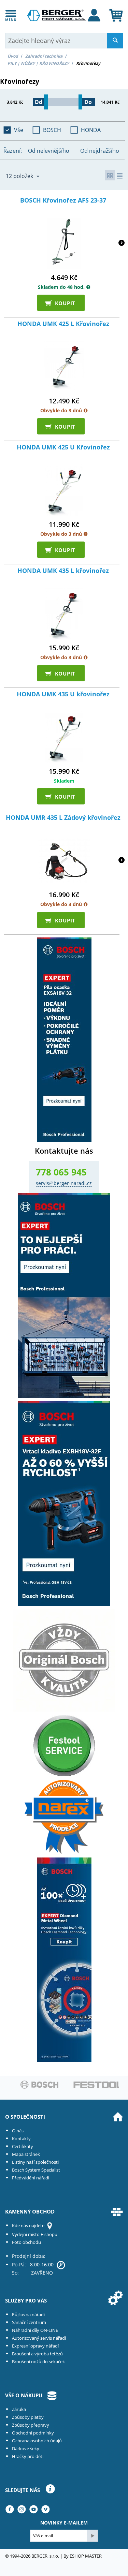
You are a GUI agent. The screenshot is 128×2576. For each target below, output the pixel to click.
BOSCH (52, 130)
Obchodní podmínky (33, 2433)
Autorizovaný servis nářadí (39, 2338)
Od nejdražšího (100, 151)
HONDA (91, 130)
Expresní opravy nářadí (35, 2346)
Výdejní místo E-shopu (35, 2234)
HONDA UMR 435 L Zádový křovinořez (63, 818)
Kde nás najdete (28, 2225)
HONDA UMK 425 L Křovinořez (63, 324)
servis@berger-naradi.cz (64, 1183)
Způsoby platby (28, 2417)
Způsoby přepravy (31, 2425)
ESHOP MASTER (86, 2556)
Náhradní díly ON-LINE (35, 2330)
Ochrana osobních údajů (37, 2441)
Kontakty (21, 2138)
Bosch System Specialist (36, 2170)
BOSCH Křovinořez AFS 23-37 (63, 201)
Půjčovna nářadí (28, 2314)
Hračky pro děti (28, 2456)
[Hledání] (115, 41)
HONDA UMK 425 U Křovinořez (63, 447)
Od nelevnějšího (49, 151)
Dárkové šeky (26, 2448)
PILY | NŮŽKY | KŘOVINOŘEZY (38, 63)
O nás (18, 2131)
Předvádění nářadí (31, 2178)
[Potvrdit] (92, 2536)
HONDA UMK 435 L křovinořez (63, 571)
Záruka (19, 2409)
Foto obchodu (26, 2242)
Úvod (13, 56)
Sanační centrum (29, 2322)
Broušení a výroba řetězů (37, 2354)
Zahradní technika (44, 56)
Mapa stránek (26, 2154)
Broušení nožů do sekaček (38, 2362)
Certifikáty (23, 2146)
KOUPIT (62, 303)
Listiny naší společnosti (35, 2162)
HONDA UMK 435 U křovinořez (63, 694)
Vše (19, 130)
